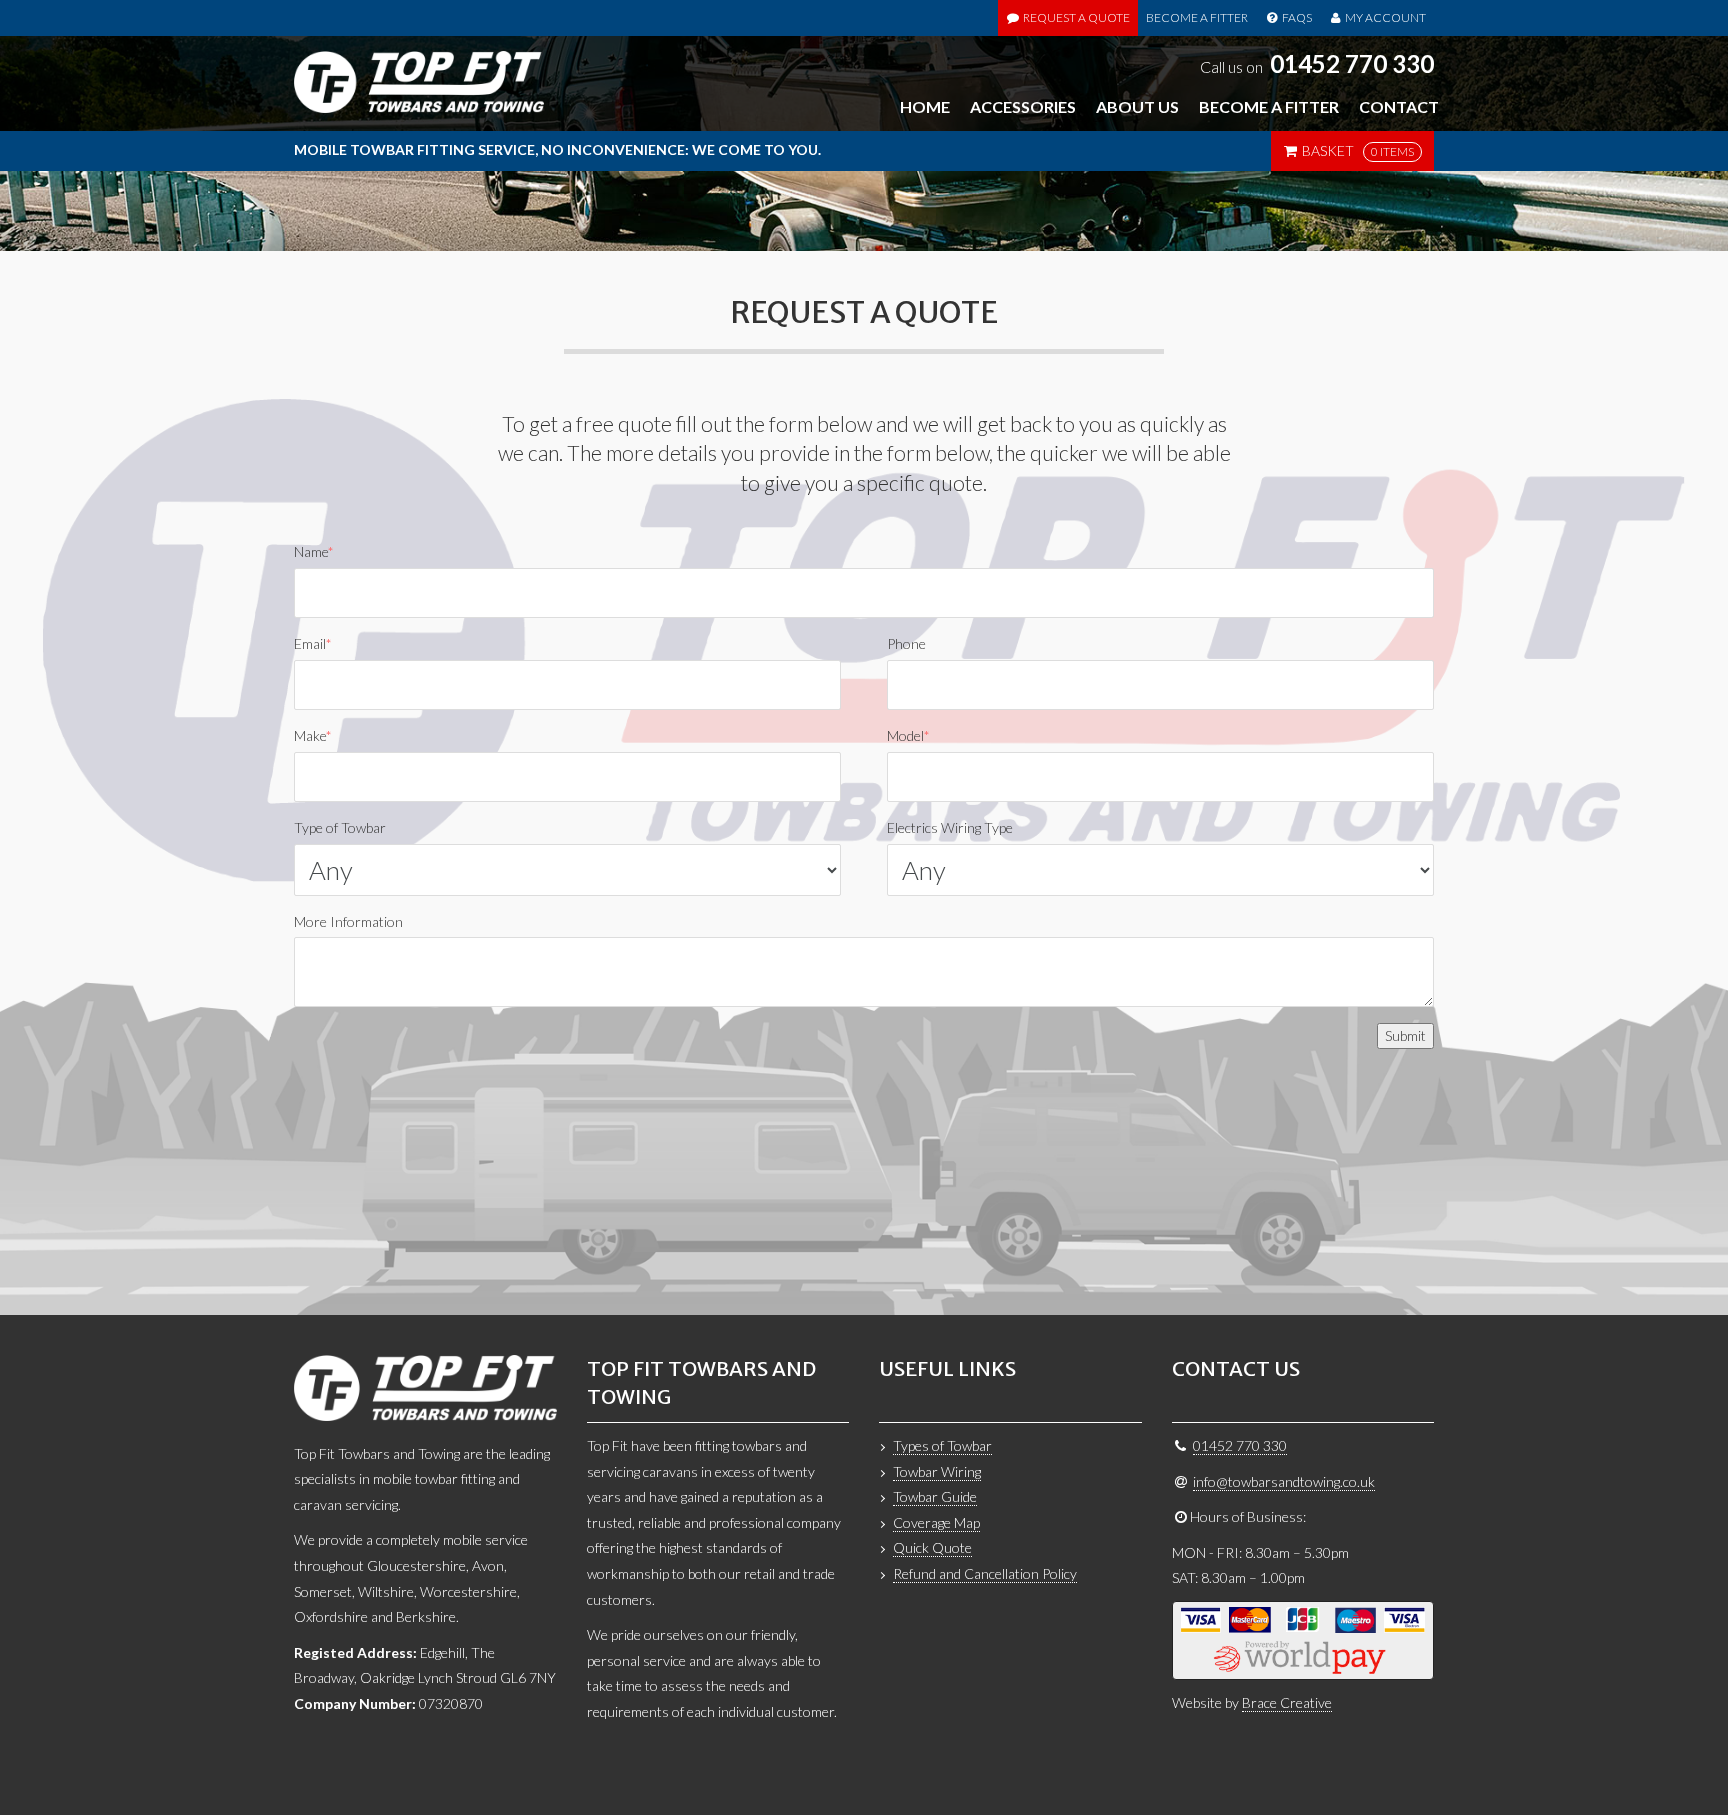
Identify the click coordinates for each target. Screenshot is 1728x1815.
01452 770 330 (1352, 63)
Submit (1405, 1035)
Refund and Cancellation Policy (985, 1573)
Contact (1399, 106)
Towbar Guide (935, 1496)
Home (925, 106)
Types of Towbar (942, 1445)
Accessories (1023, 106)
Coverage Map (936, 1522)
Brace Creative (1287, 1702)
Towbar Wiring (937, 1471)
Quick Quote (932, 1547)
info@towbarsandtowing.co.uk (1284, 1481)
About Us (1137, 106)
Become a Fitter (1197, 17)
